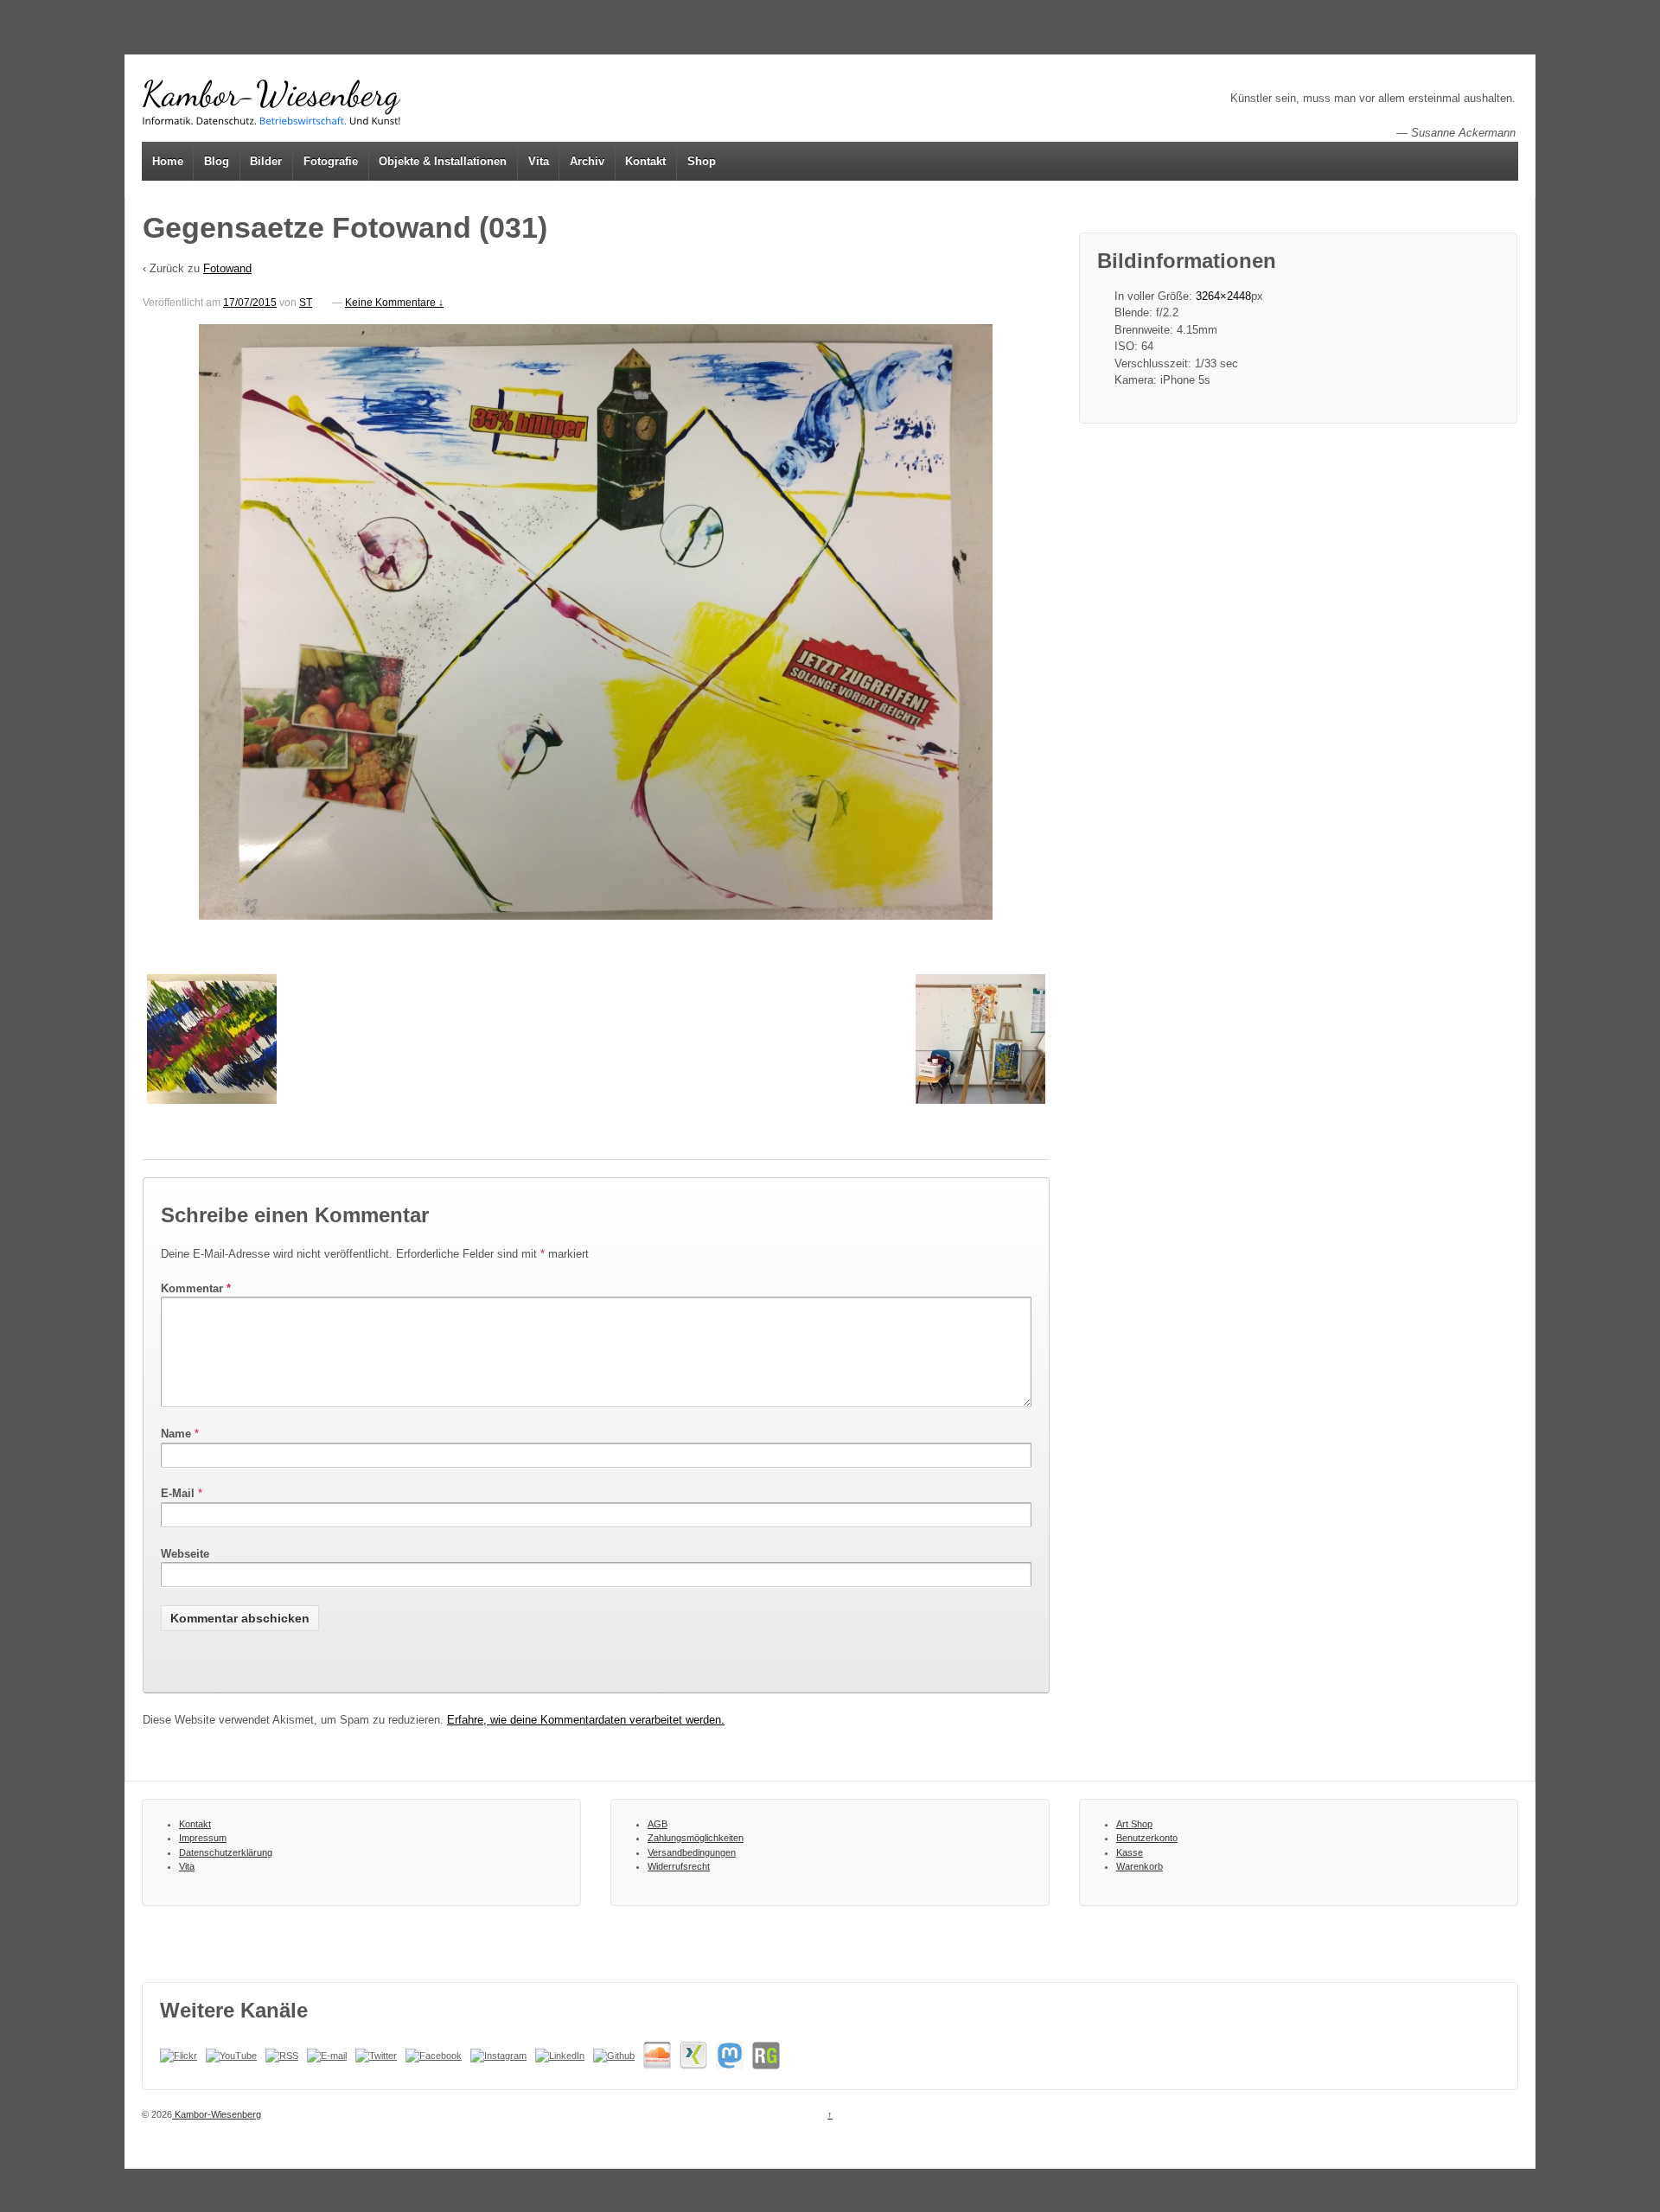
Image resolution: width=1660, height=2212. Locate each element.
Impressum (203, 1838)
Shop (702, 161)
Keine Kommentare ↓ (394, 303)
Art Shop (1134, 1824)
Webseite (185, 1554)
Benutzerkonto (1147, 1838)
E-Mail (178, 1493)
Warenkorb (1140, 1866)
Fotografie (331, 161)
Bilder (266, 161)
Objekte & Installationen (443, 161)
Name (176, 1434)
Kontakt (645, 161)
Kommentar (196, 1288)
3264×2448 (1223, 296)
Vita (539, 161)
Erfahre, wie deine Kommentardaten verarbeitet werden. (586, 1720)
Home (168, 161)
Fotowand (227, 268)
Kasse (1130, 1852)
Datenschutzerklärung (226, 1852)
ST (306, 303)
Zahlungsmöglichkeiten (696, 1838)
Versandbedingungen (692, 1852)
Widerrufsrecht (679, 1866)
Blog (217, 161)
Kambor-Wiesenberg (217, 2114)
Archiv (587, 161)
